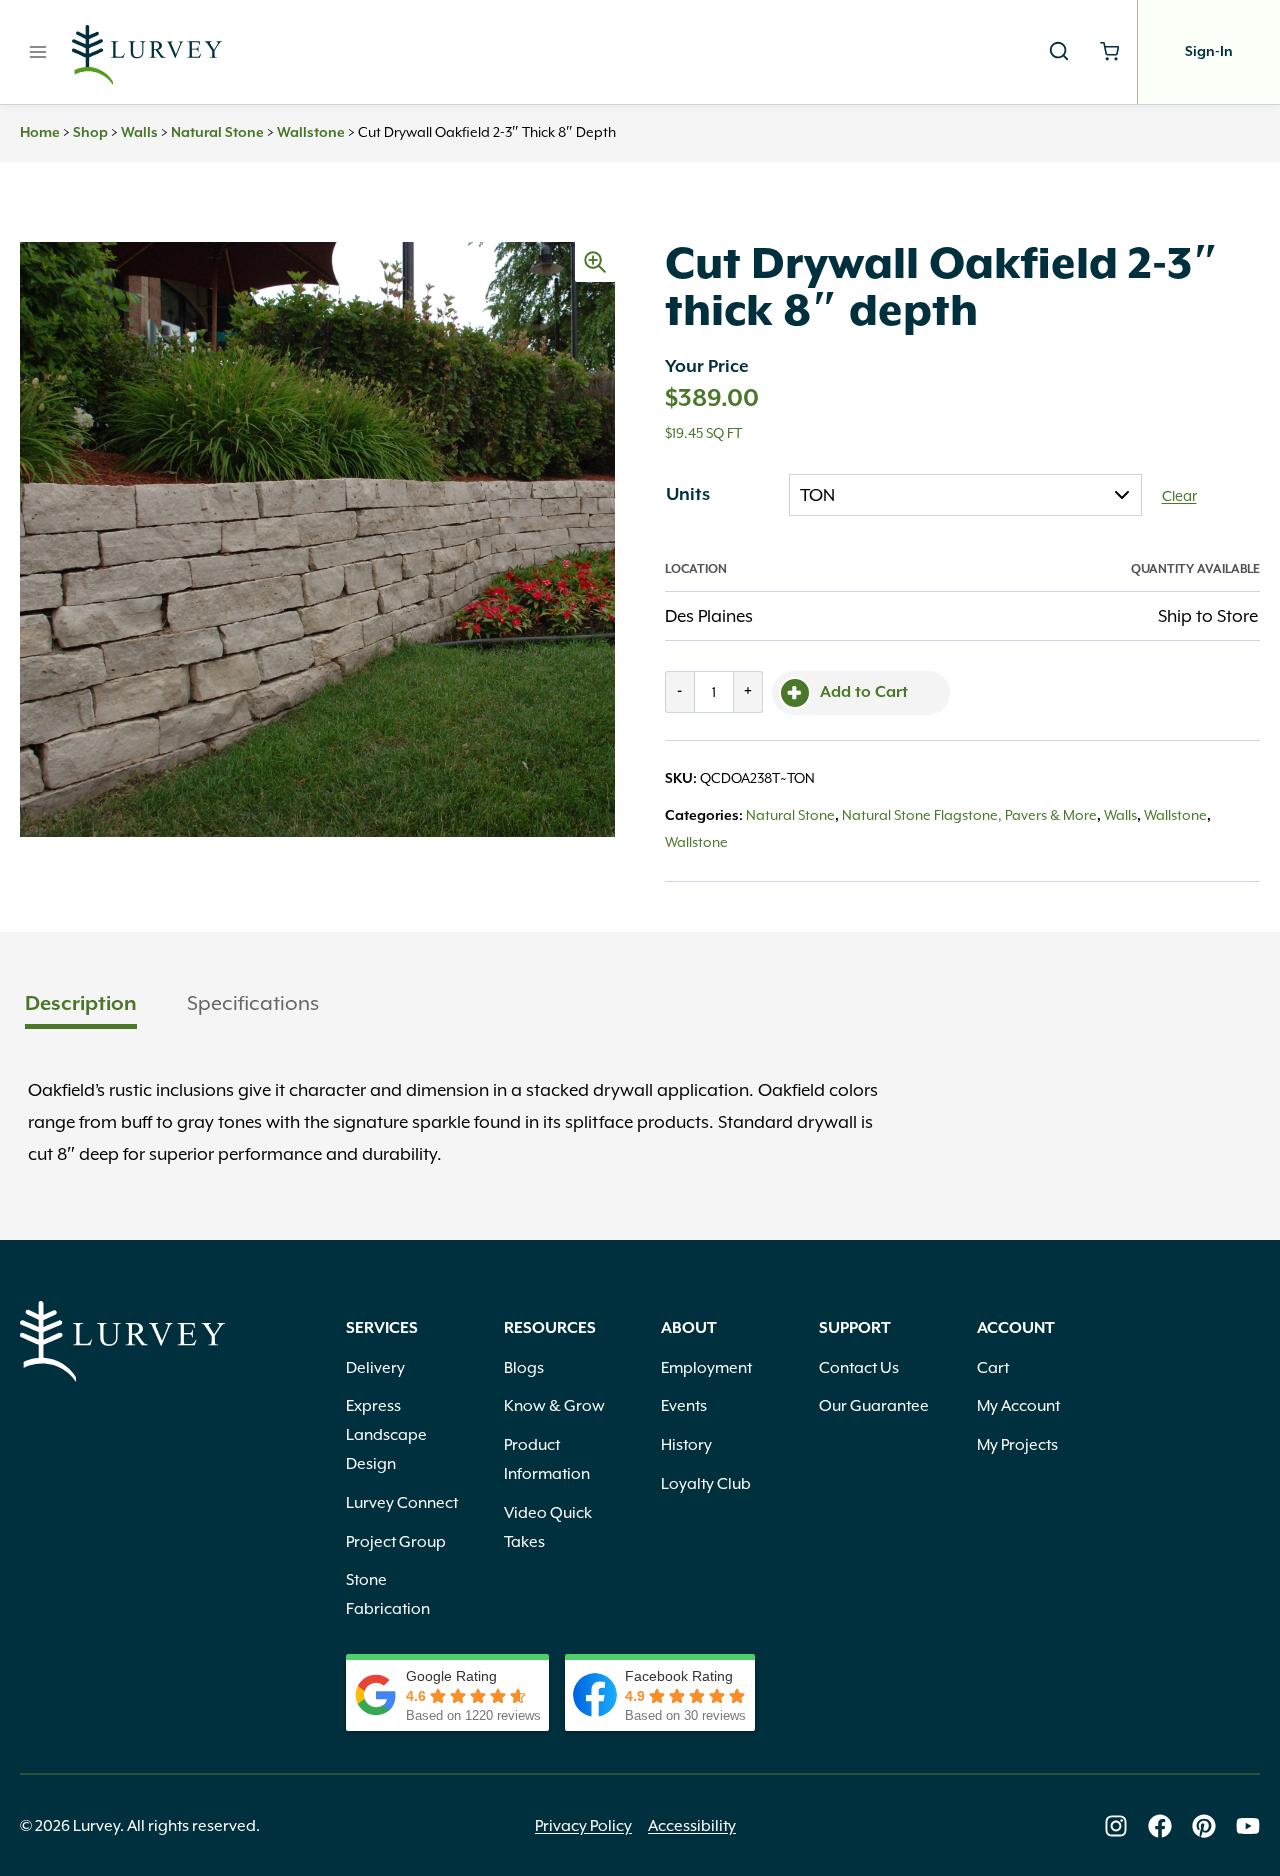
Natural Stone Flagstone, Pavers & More (969, 815)
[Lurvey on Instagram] (1116, 1826)
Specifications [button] (253, 1003)
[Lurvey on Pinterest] (1204, 1826)
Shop (90, 133)
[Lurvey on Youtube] (1248, 1826)
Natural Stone (217, 133)
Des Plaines (709, 616)
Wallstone (311, 133)
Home (40, 133)
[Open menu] (38, 51)
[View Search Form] (1059, 52)
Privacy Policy (583, 1826)
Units (688, 495)
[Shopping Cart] (1109, 51)
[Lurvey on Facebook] (1160, 1826)
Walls (139, 133)
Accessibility (692, 1826)
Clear (1179, 496)
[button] (595, 262)
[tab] (81, 1005)
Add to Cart (864, 693)
